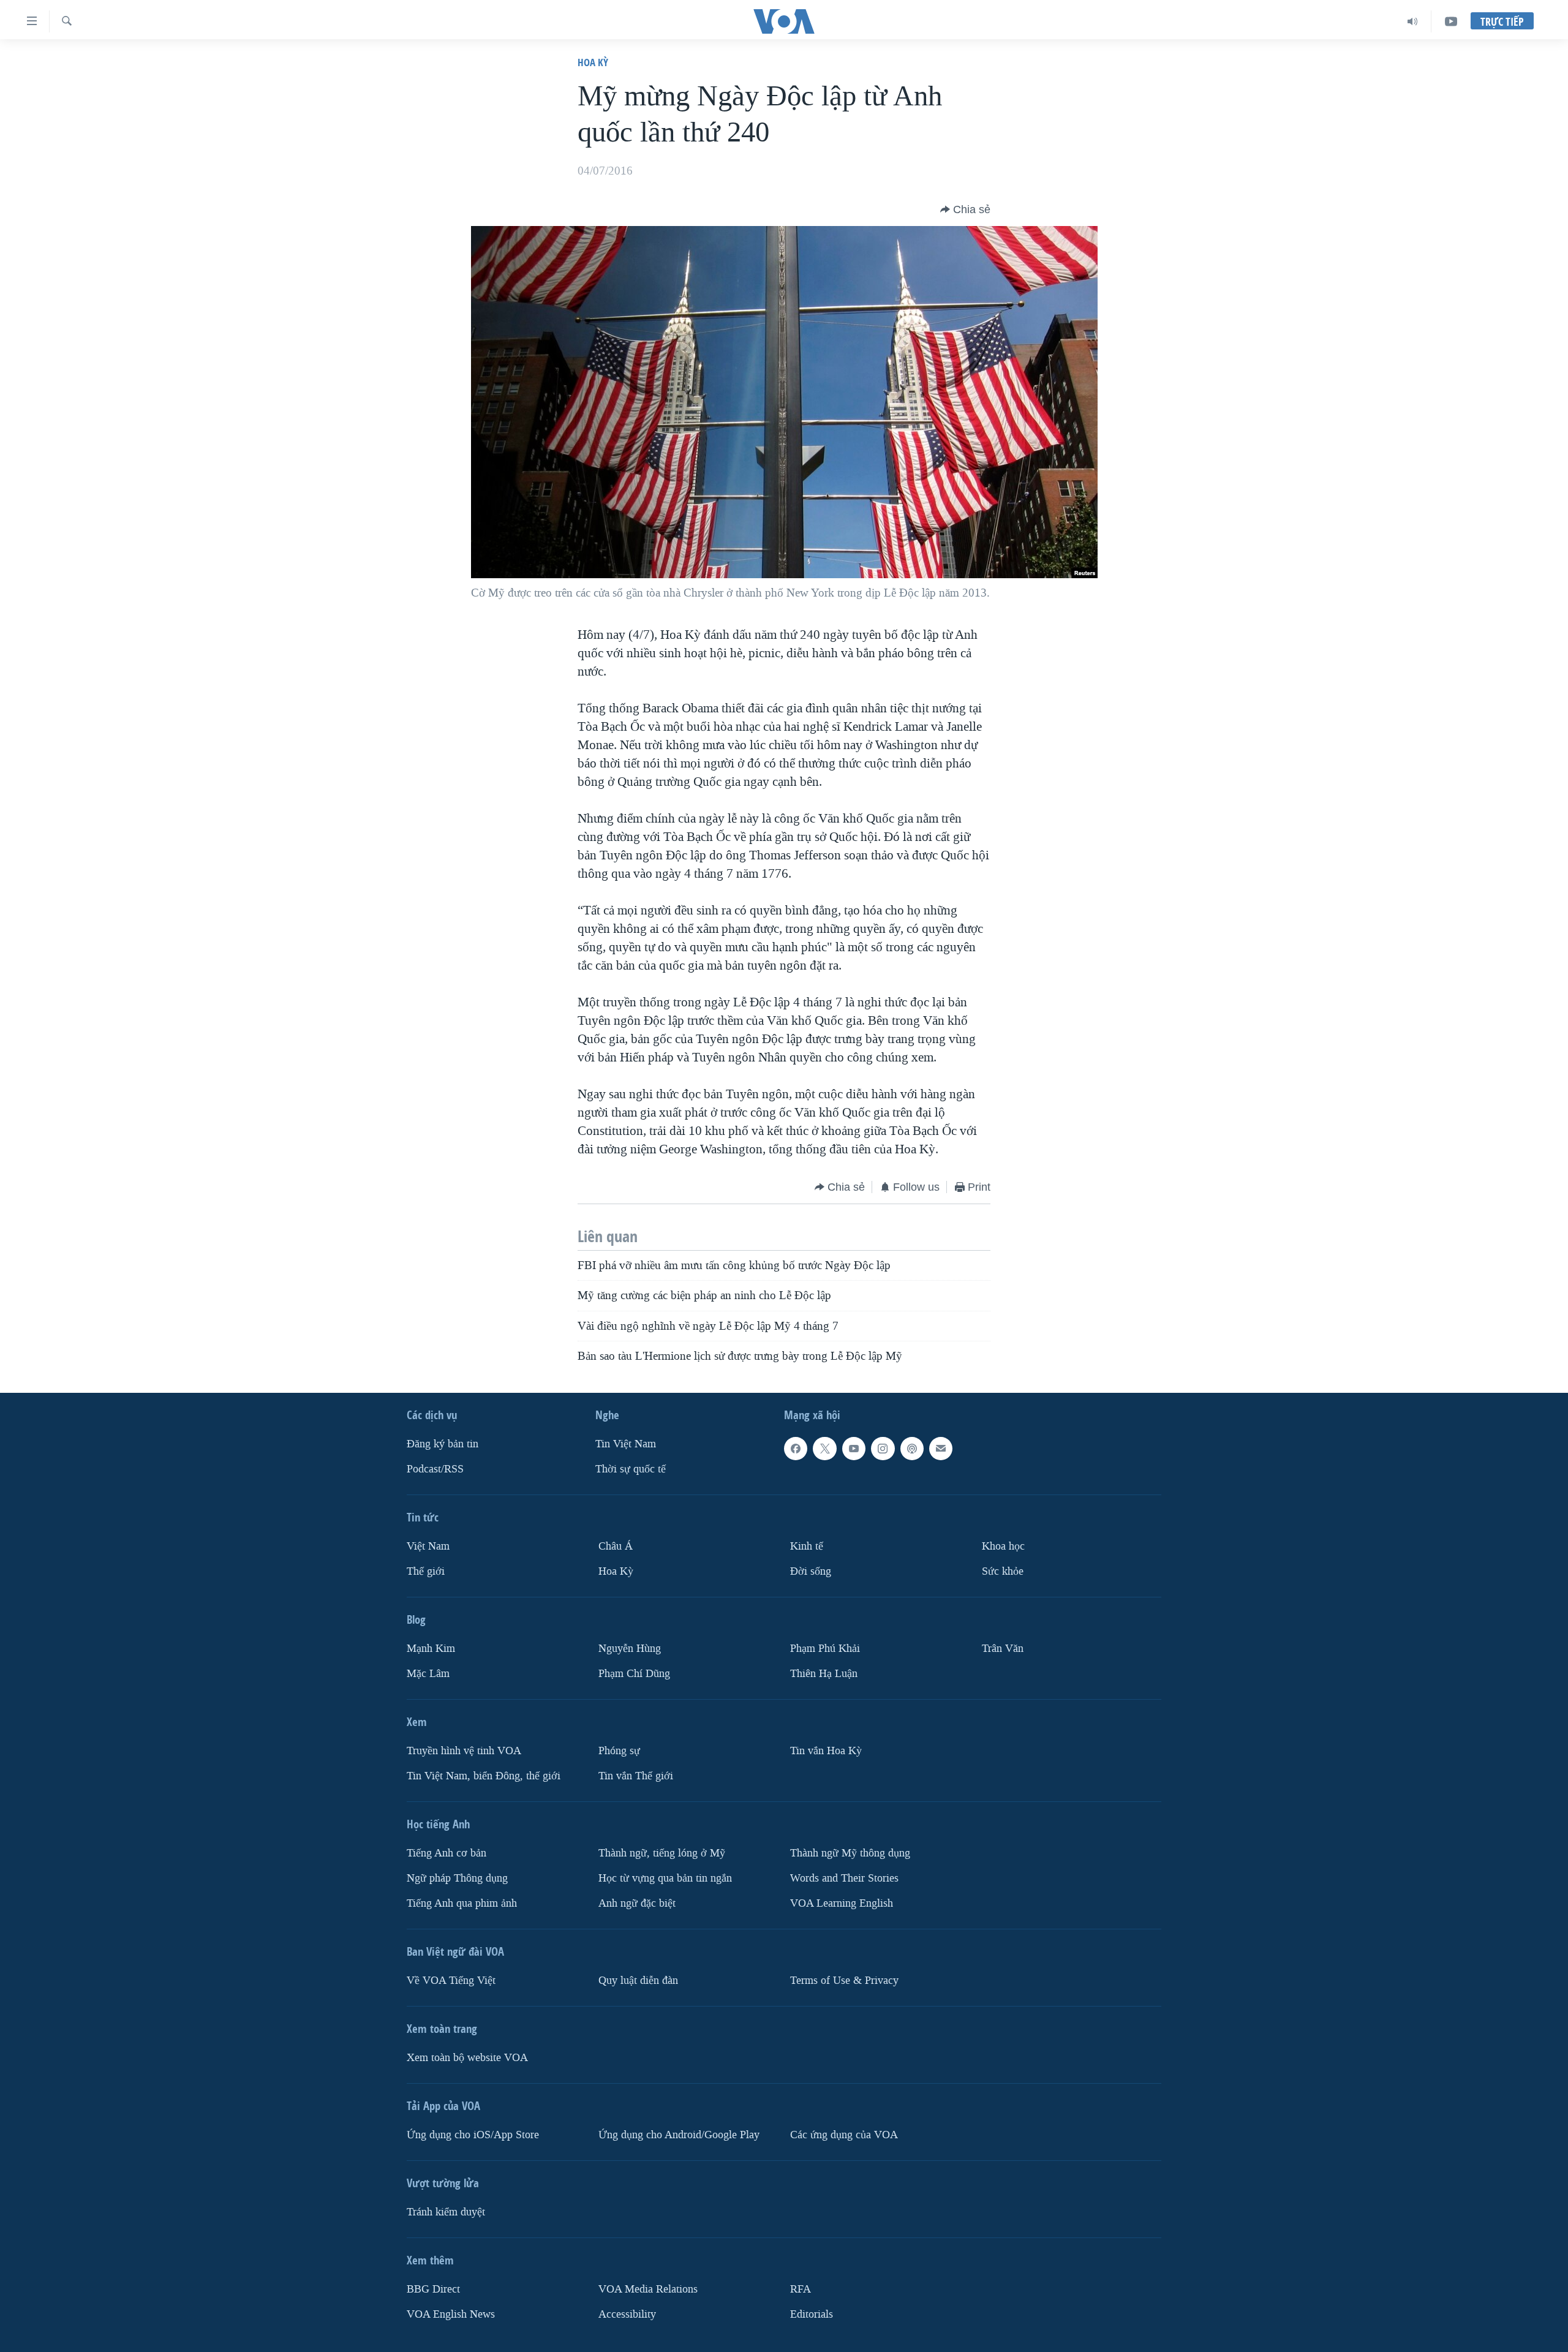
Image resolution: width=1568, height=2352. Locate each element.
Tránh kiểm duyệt (446, 2212)
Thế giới (426, 1571)
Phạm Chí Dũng (634, 1674)
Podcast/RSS (435, 1469)
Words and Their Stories (844, 1878)
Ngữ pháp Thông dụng (457, 1878)
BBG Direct (433, 2289)
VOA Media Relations (648, 2289)
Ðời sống (811, 1571)
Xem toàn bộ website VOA (467, 2058)
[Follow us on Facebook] (796, 1449)
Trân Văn (1003, 1649)
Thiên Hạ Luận (824, 1674)
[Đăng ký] (941, 1449)
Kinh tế (807, 1546)
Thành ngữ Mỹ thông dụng (850, 1853)
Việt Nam (428, 1546)
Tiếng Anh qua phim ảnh (462, 1903)
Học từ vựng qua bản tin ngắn (665, 1878)
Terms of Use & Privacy (844, 1981)
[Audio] (1413, 21)
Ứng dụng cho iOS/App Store (473, 2135)
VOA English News (451, 2314)
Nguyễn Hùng (630, 1649)
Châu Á (616, 1546)
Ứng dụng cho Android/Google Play (679, 2135)
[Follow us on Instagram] (883, 1449)
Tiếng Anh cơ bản (447, 1853)
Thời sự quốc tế (631, 1469)
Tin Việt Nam (626, 1444)
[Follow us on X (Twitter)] (824, 1449)
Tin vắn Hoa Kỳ (826, 1751)
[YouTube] (1451, 21)
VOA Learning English (842, 1903)
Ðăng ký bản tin (443, 1444)
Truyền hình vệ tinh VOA (464, 1751)
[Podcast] (912, 1449)
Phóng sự (619, 1751)
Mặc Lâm (428, 1674)
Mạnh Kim (431, 1649)
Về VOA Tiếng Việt (451, 1981)
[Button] (965, 209)
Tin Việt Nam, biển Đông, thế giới (484, 1776)
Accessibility (627, 2314)
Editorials (812, 2314)
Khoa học (1003, 1546)
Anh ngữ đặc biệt (637, 1903)
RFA (801, 2289)
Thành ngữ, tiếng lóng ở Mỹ (662, 1853)
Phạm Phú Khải (825, 1649)
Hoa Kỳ (593, 62)
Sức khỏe (1003, 1571)
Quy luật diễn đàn (638, 1981)
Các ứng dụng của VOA (844, 2135)
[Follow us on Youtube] (854, 1449)
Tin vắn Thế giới (636, 1776)
